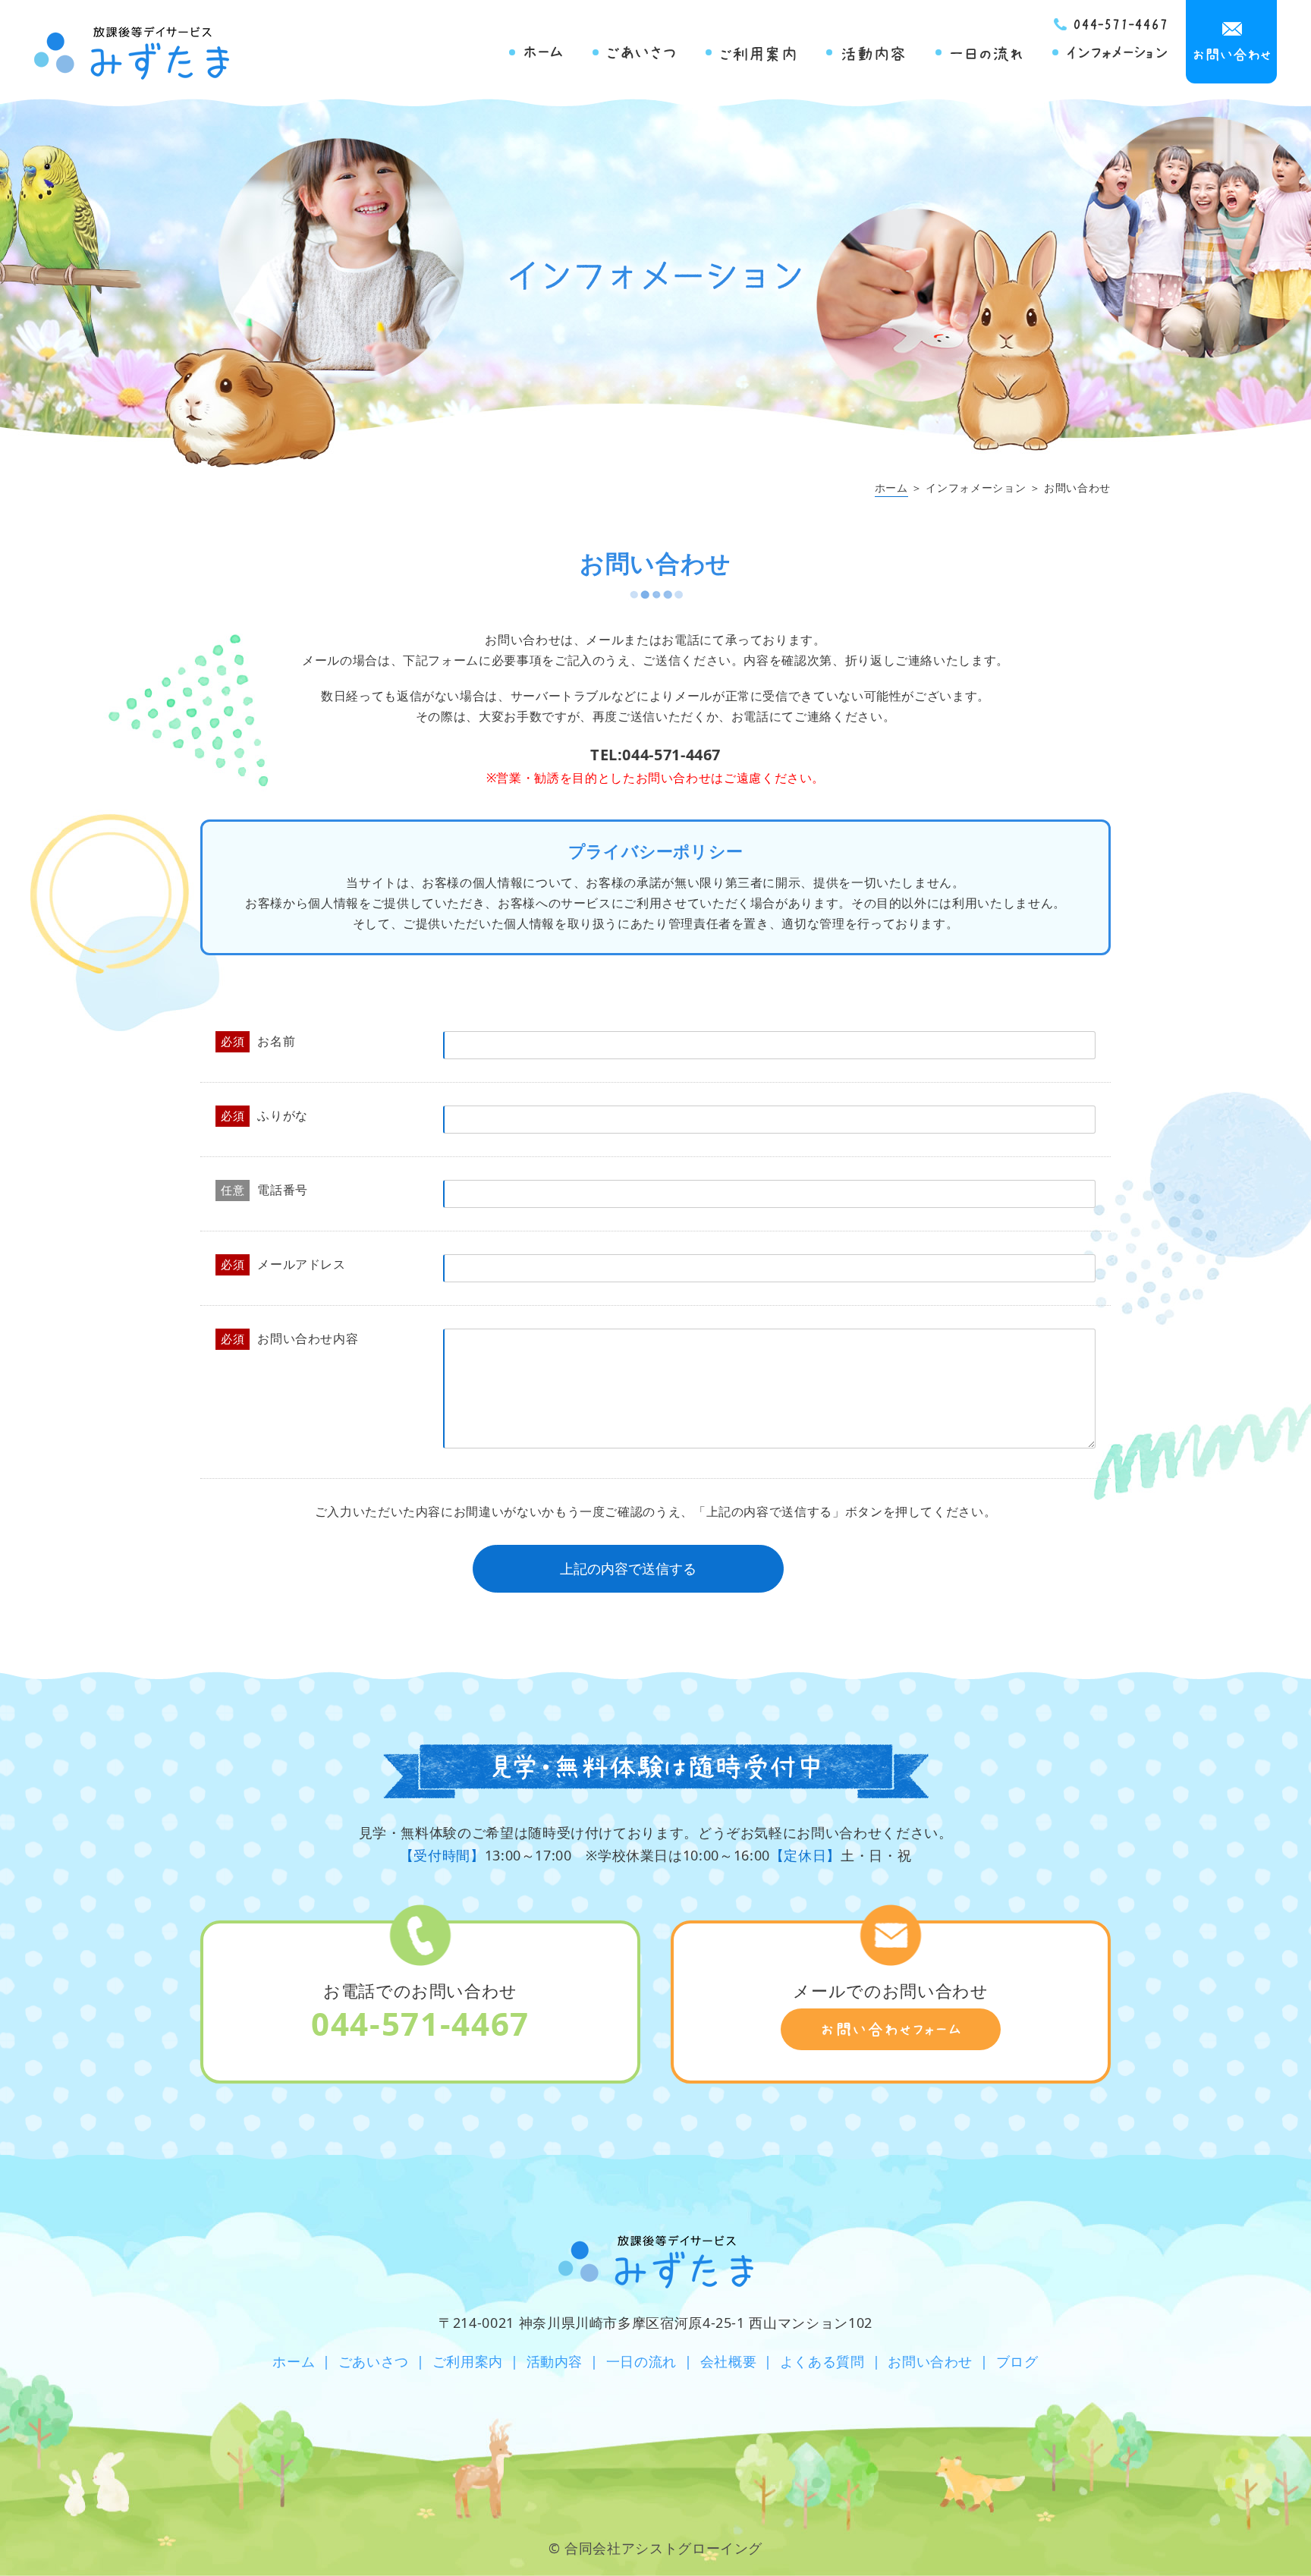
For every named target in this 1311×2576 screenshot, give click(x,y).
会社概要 (729, 2361)
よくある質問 (822, 2361)
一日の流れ (641, 2361)
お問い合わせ (930, 2361)
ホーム (891, 488)
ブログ (1017, 2361)
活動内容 (555, 2361)
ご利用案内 (468, 2361)
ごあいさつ (374, 2361)
